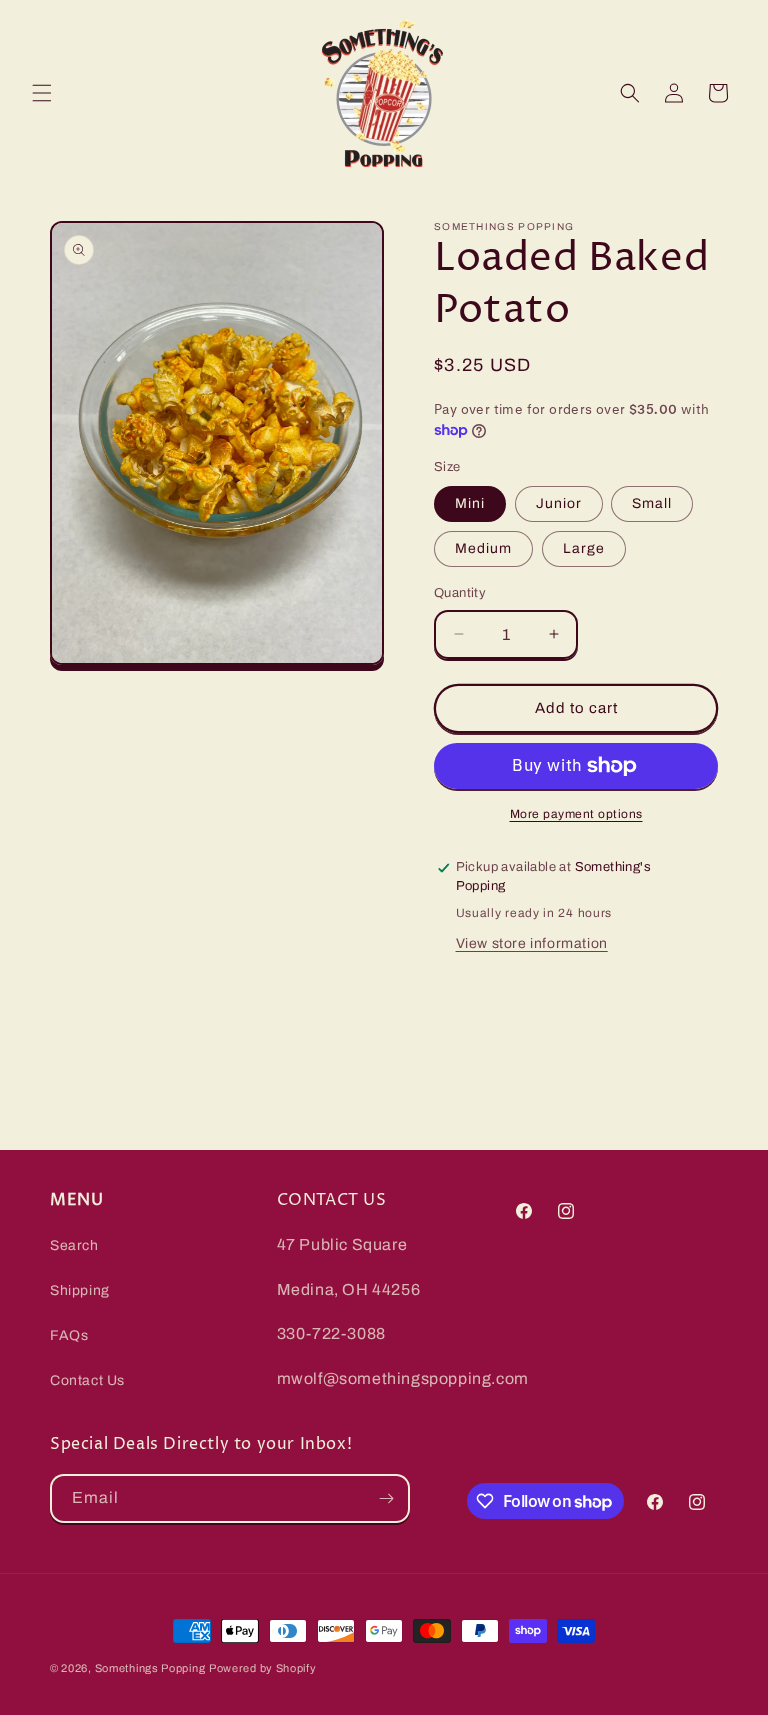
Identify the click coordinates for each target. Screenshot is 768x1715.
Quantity (460, 593)
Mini (470, 503)
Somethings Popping (150, 1668)
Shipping (80, 1290)
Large (584, 548)
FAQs (69, 1335)
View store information (532, 943)
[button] (42, 93)
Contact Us (87, 1380)
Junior (559, 503)
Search (74, 1245)
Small (652, 503)
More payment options (576, 814)
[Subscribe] (386, 1498)
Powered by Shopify (263, 1668)
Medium (483, 548)
